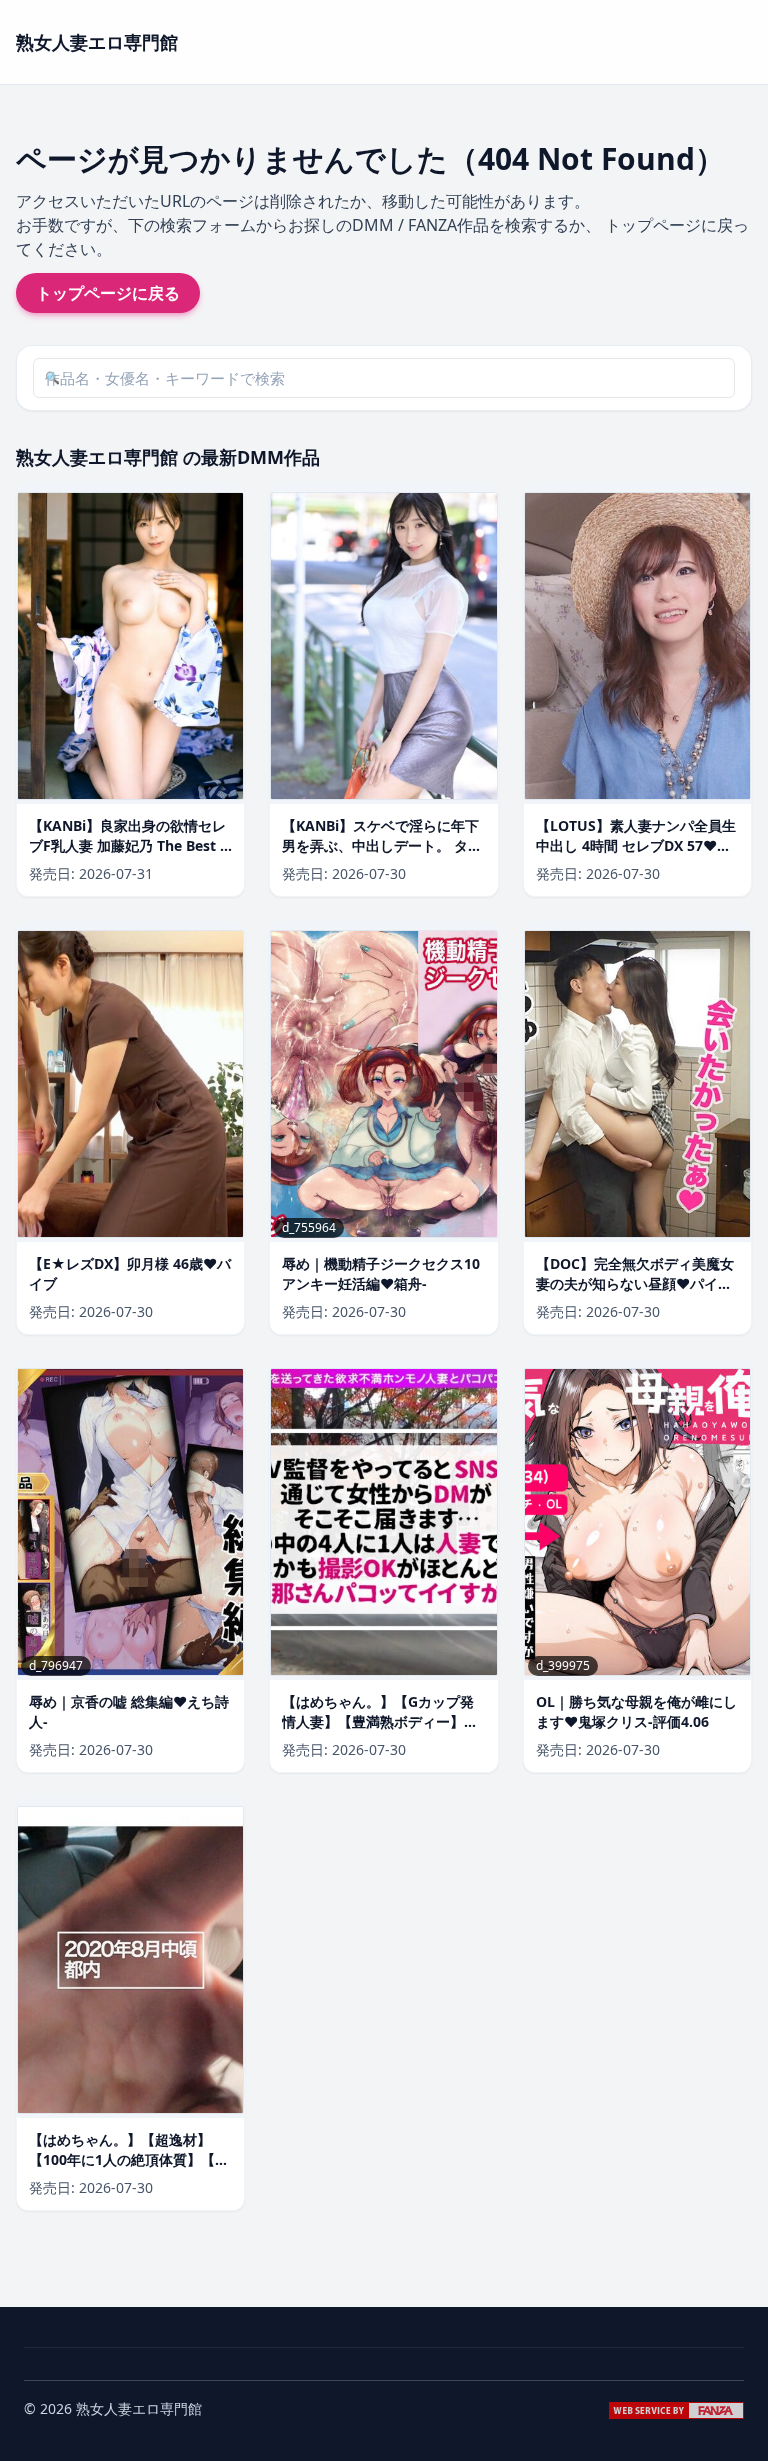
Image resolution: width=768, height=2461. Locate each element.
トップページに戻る (108, 293)
